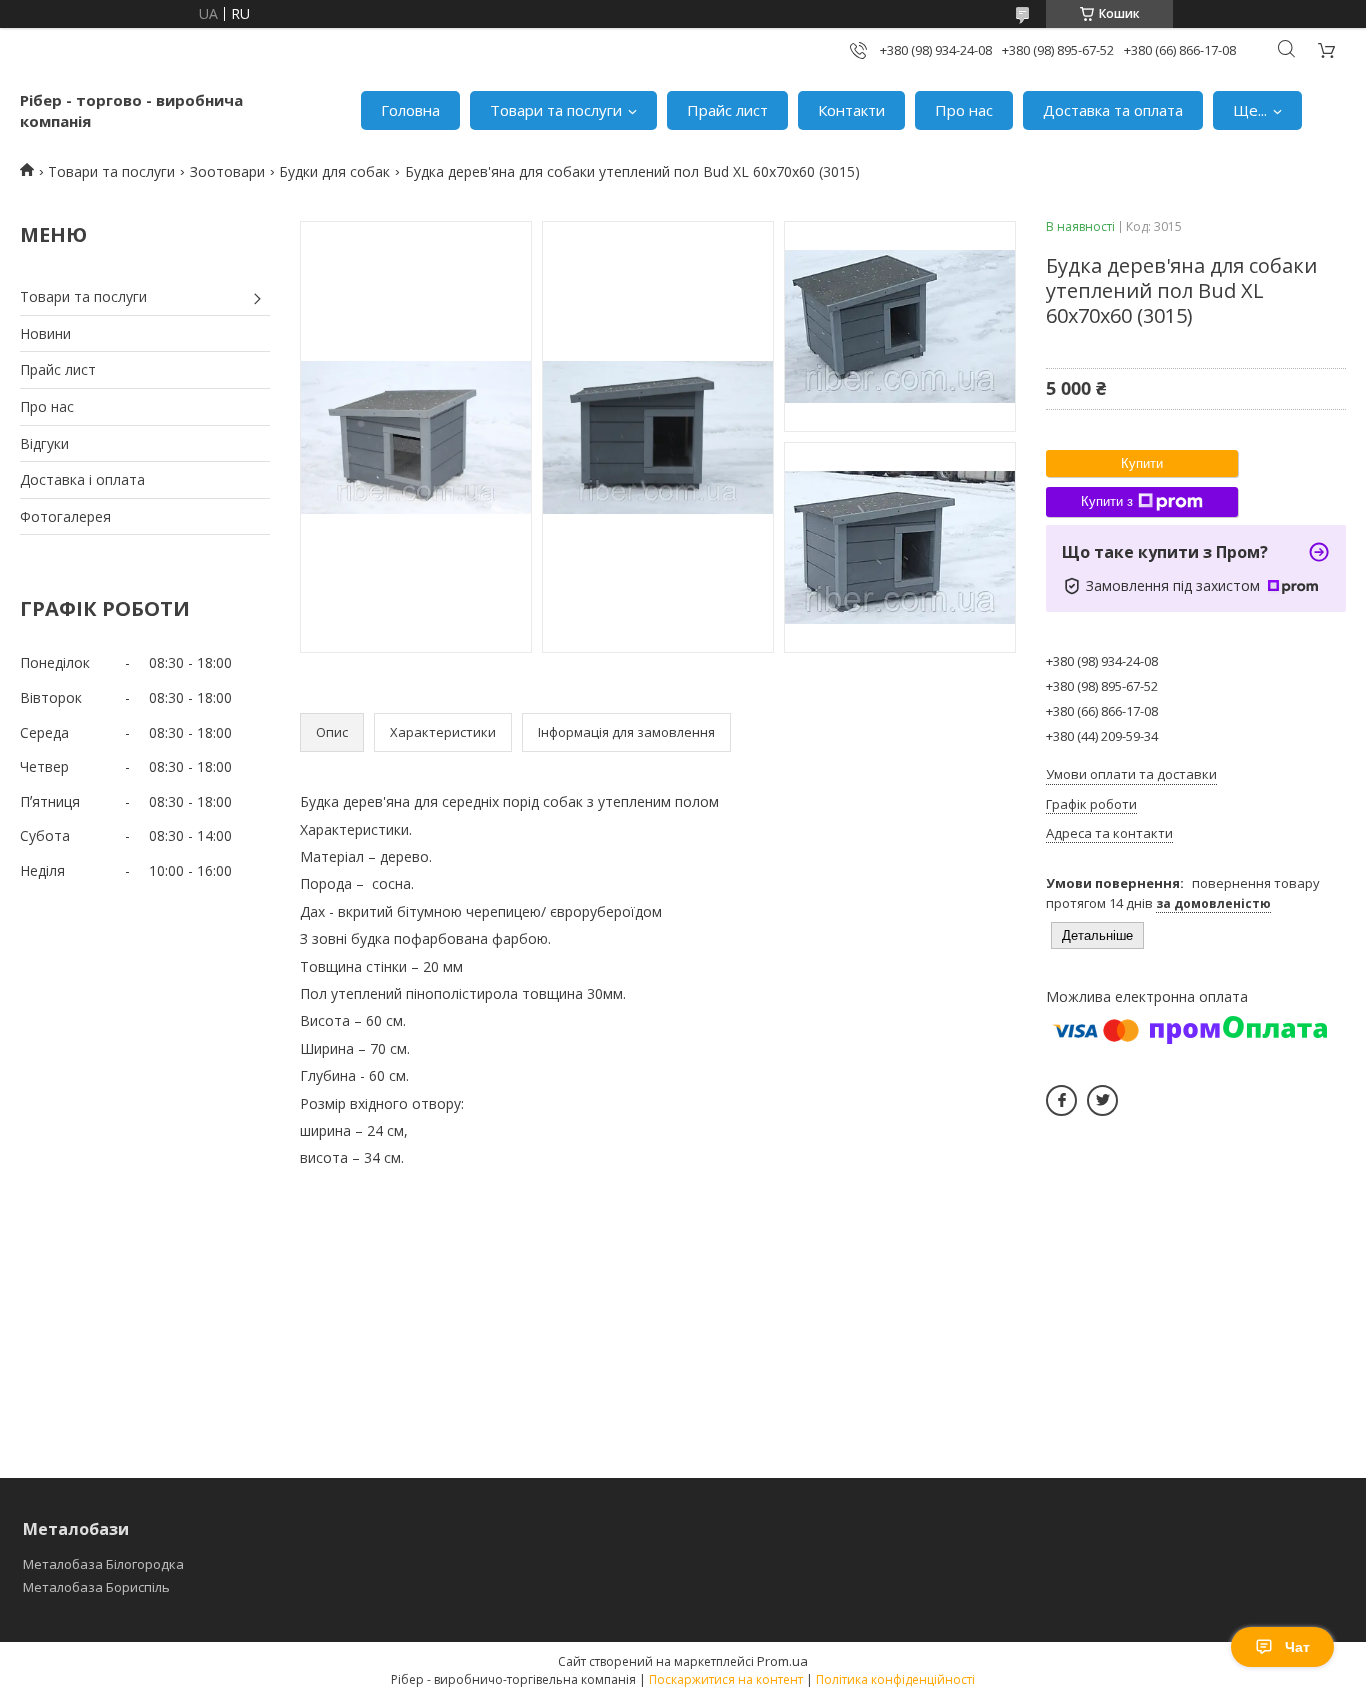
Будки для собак (334, 171)
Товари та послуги (556, 110)
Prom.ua (782, 1661)
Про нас (964, 110)
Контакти (851, 110)
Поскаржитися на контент (726, 1679)
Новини (45, 333)
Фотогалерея (65, 516)
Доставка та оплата (1113, 110)
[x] (1102, 1100)
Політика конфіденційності (895, 1679)
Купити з (1107, 501)
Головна (410, 110)
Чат (1297, 1647)
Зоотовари (227, 171)
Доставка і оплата (82, 479)
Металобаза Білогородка (103, 1564)
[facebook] (1061, 1100)
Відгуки (44, 443)
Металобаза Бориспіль (96, 1587)
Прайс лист (727, 110)
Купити (1142, 463)
